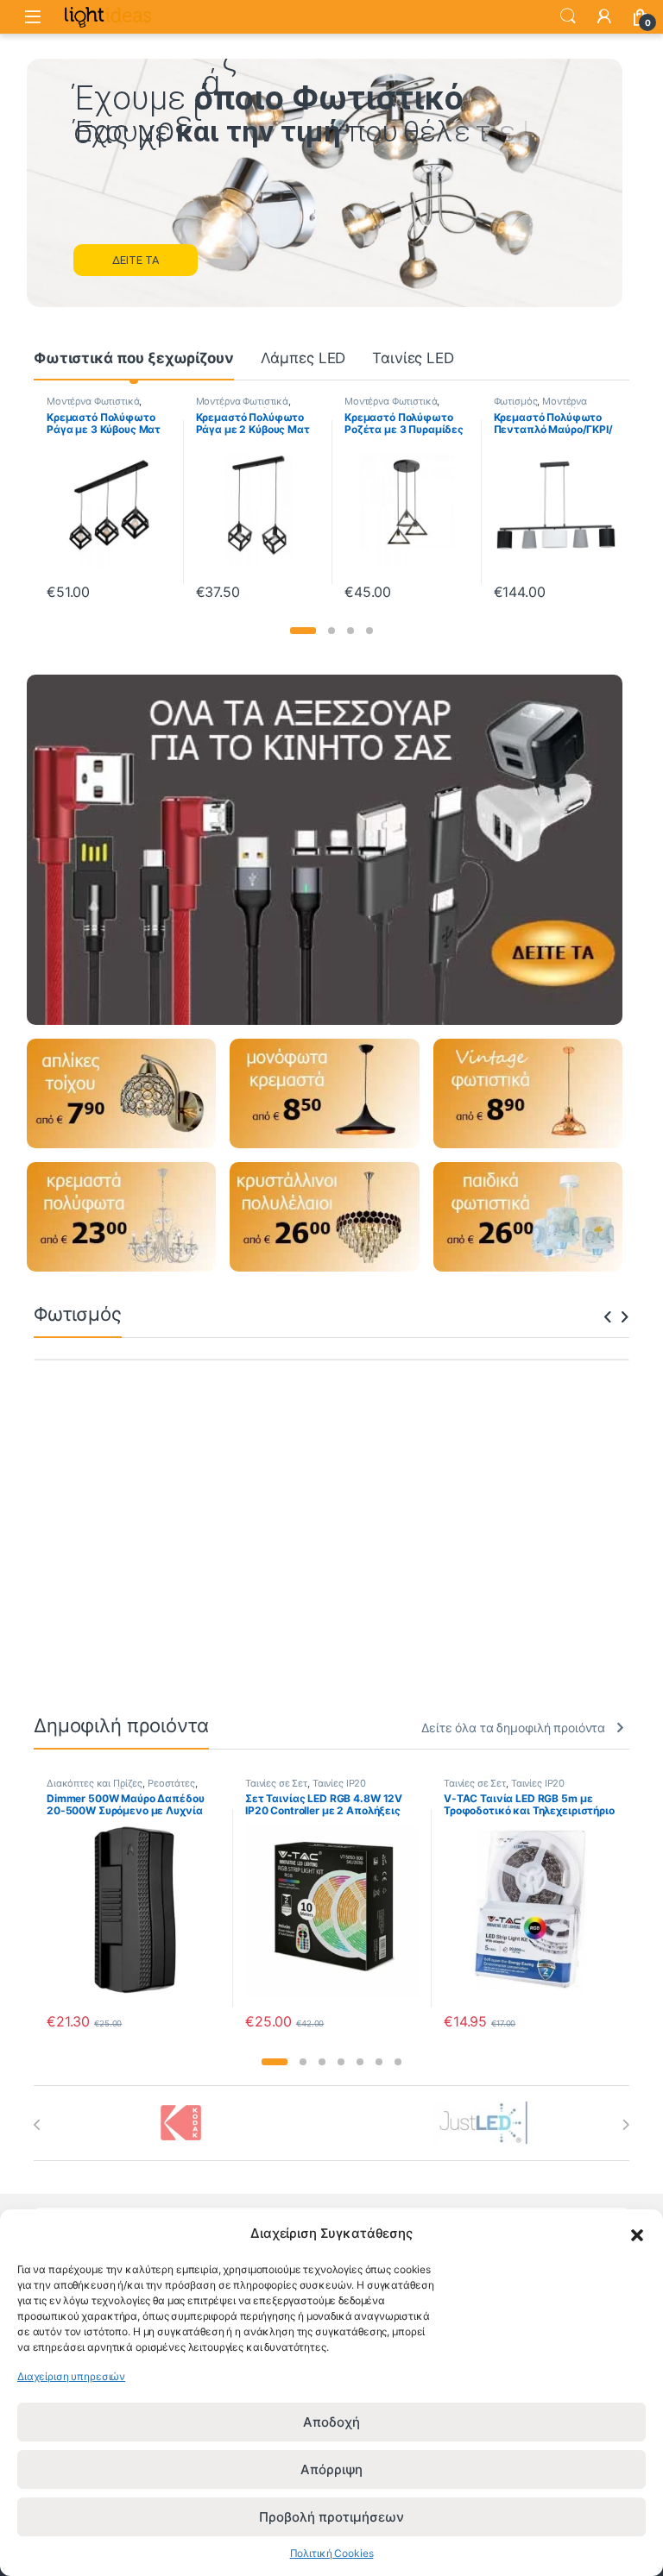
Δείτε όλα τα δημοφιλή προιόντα (513, 1728)
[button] (637, 2234)
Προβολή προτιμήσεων (331, 2517)
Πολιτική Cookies (332, 2553)
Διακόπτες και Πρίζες (95, 1783)
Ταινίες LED (413, 358)
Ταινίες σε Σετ (276, 1783)
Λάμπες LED (303, 358)
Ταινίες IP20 (339, 1783)
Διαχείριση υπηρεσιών (71, 2376)
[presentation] (608, 1318)
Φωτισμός (367, 401)
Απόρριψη (331, 2469)
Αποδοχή (331, 2422)
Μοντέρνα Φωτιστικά (94, 401)
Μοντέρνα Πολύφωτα (392, 406)
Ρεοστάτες (171, 1783)
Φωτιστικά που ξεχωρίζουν (134, 358)
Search (568, 16)
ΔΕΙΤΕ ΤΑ (136, 260)
